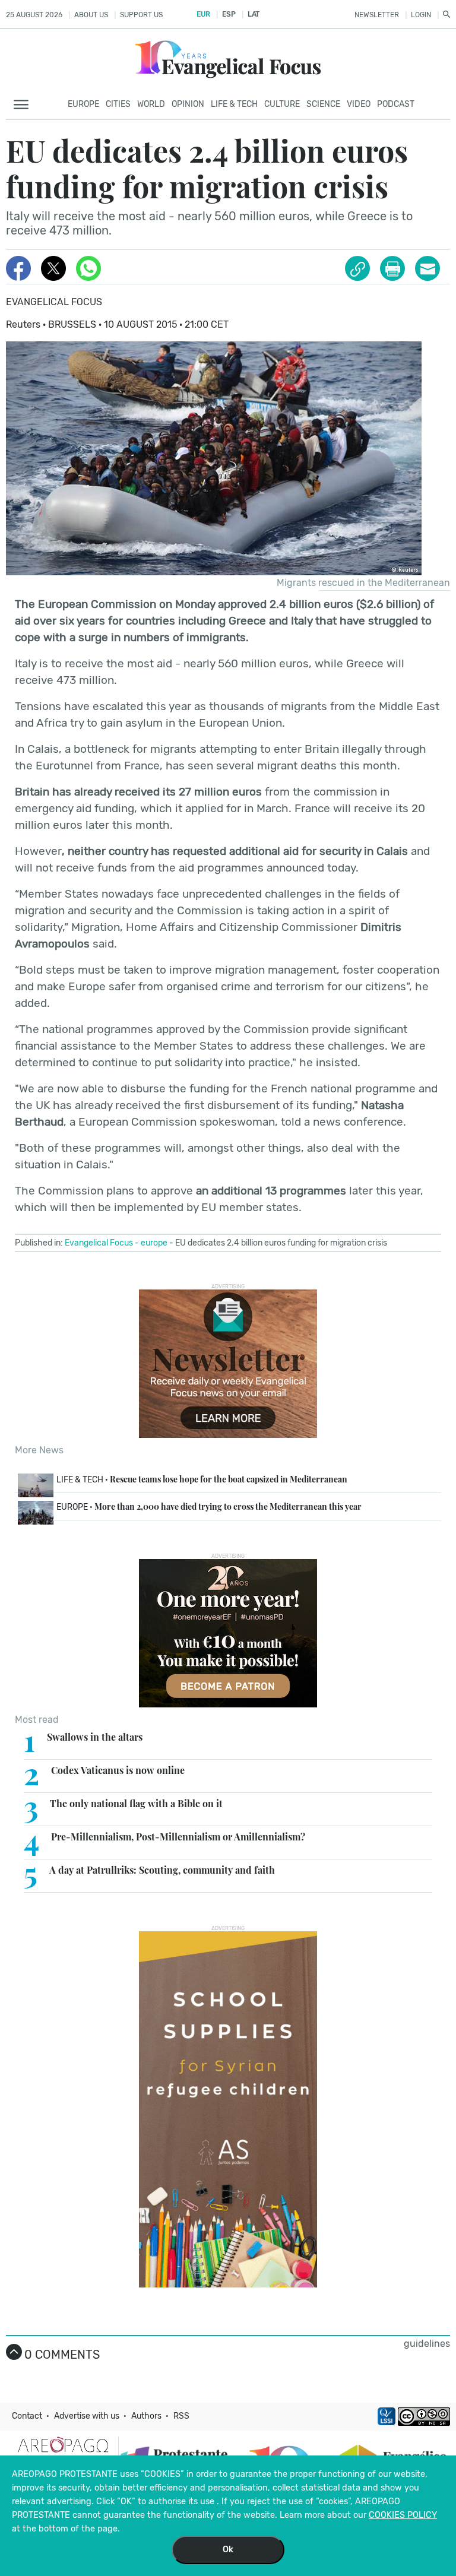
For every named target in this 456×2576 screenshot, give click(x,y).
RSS (181, 2416)
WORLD (151, 104)
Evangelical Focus (54, 302)
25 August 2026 (34, 15)
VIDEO (359, 104)
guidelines (427, 2344)
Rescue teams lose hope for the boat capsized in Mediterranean (202, 1479)
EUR (203, 14)
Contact (27, 2416)
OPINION (188, 104)
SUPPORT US (141, 15)
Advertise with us (87, 2416)
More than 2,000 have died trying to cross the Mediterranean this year (209, 1506)
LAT (254, 14)
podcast (396, 104)
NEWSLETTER (377, 15)
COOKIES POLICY (403, 2515)
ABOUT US (91, 15)
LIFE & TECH (234, 104)
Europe (83, 104)
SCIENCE (323, 104)
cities (118, 104)
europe (154, 1243)
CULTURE (282, 104)
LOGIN (421, 15)
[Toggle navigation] (25, 105)
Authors (146, 2416)
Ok (228, 2550)
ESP (229, 14)
